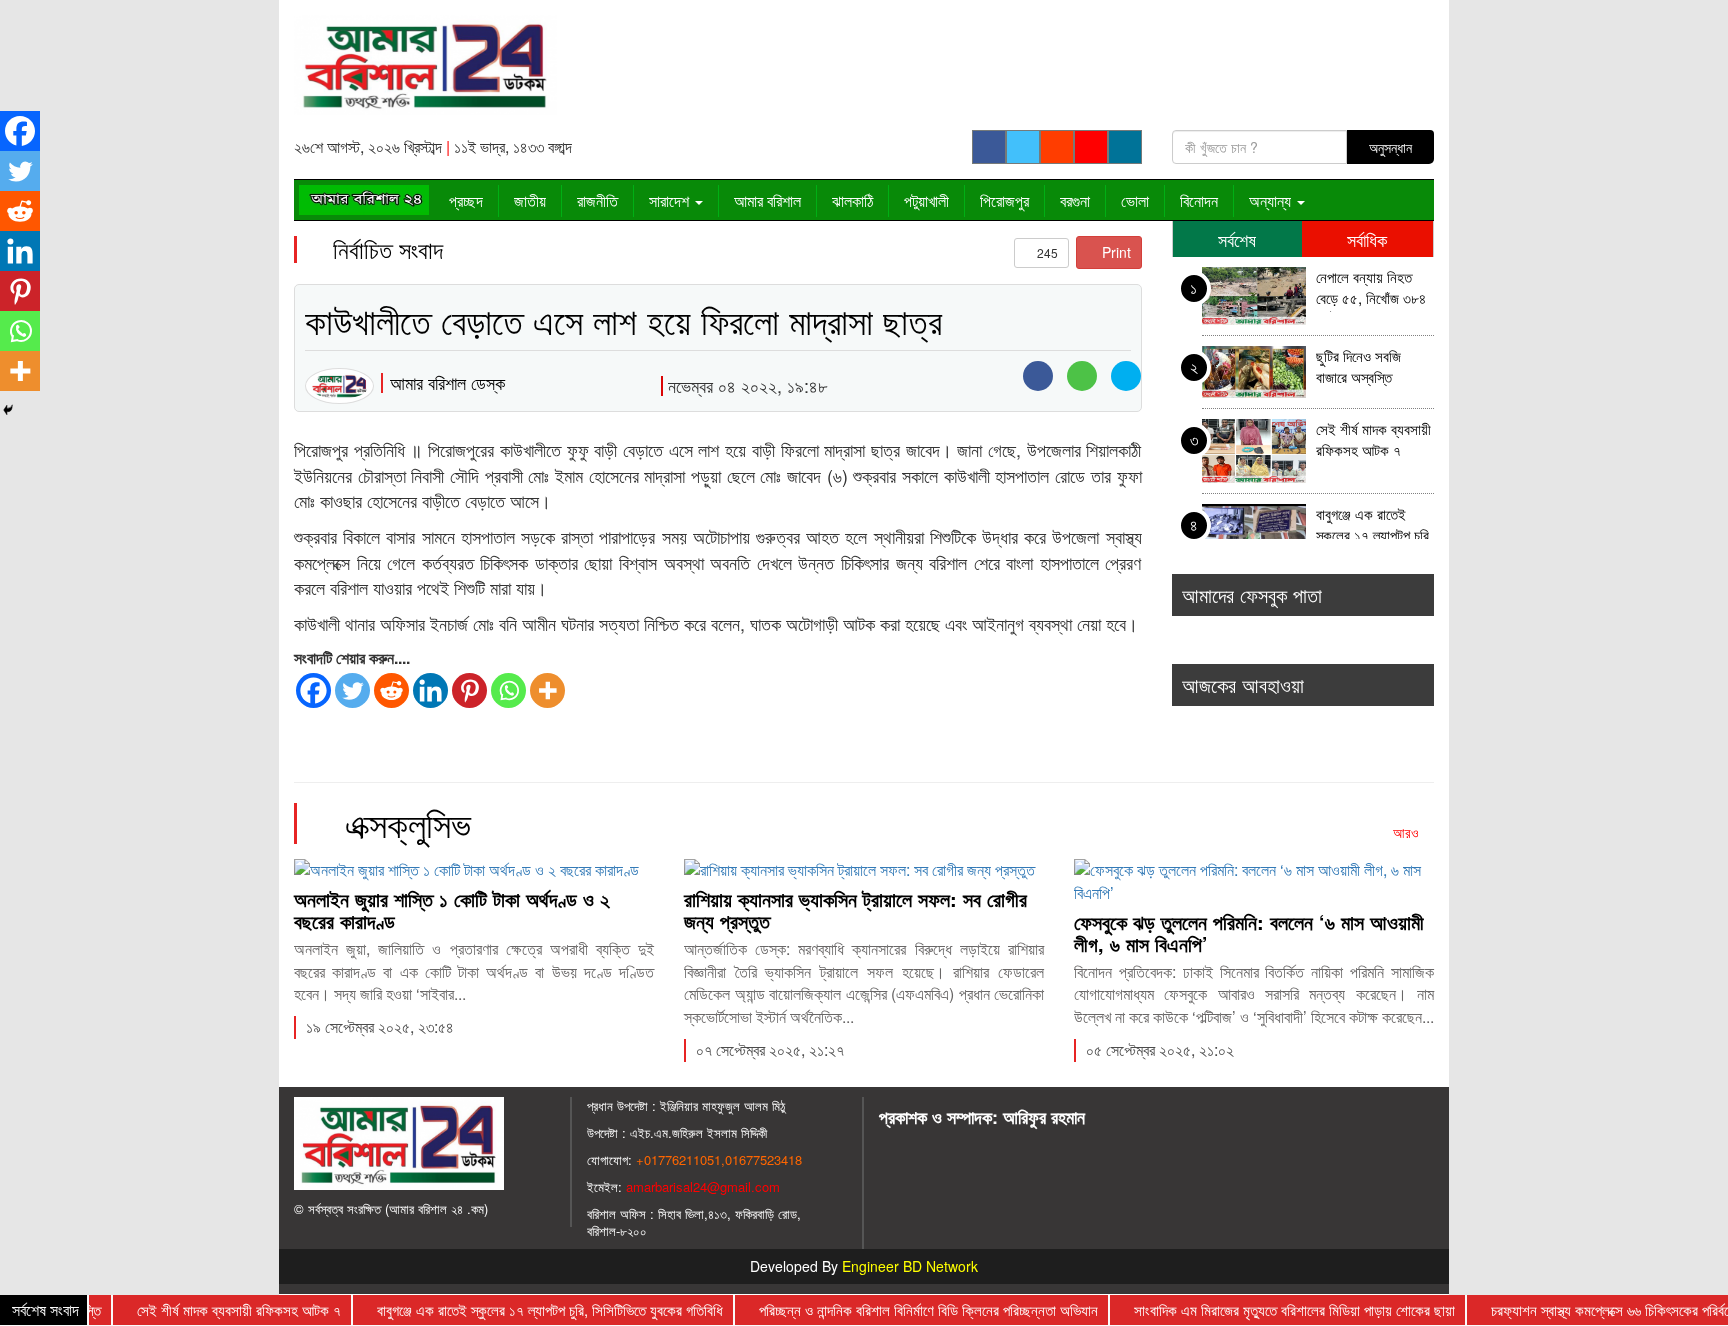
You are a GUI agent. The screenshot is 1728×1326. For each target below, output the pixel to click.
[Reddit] (391, 690)
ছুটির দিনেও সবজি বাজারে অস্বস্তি (1358, 366)
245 (1046, 252)
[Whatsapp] (508, 690)
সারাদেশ (671, 200)
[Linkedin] (430, 690)
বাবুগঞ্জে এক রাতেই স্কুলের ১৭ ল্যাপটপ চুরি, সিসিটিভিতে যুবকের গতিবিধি (1374, 526)
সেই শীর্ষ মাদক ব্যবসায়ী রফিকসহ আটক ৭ (1373, 439)
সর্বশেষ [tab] (1237, 239)
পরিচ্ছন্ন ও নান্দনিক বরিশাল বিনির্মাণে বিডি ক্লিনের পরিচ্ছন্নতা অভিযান (902, 1309)
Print (1114, 252)
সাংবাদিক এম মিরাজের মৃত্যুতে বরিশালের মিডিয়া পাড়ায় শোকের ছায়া (1268, 1309)
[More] (547, 690)
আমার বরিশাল (767, 200)
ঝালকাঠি (852, 200)
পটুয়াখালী (926, 200)
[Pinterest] (469, 690)
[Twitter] (352, 690)
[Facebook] (313, 690)
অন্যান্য (1272, 200)
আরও (1408, 832)
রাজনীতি (597, 200)
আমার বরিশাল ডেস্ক (447, 382)
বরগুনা (1075, 200)
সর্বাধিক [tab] (1367, 239)
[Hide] (8, 410)
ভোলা (1135, 200)
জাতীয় (530, 200)
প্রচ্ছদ (466, 200)
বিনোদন (1199, 200)
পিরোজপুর (1004, 200)
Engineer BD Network (910, 1266)
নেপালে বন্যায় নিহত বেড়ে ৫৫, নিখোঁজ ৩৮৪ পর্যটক (1371, 289)
